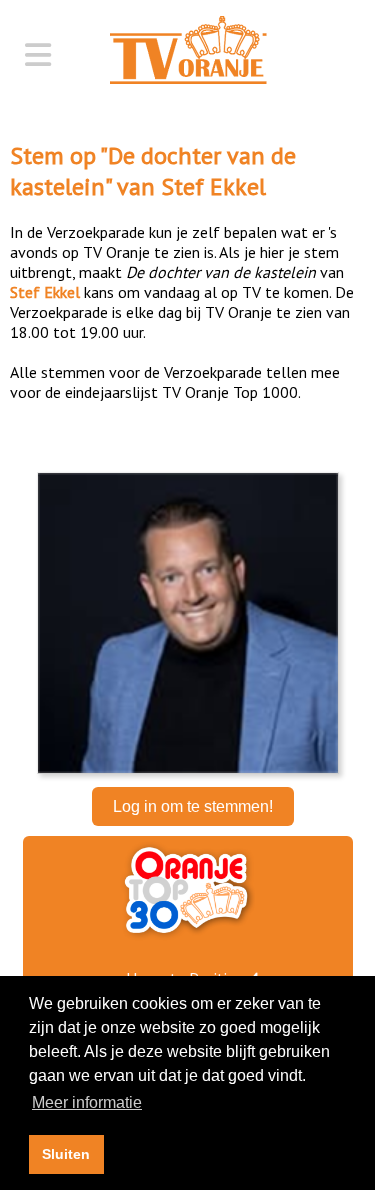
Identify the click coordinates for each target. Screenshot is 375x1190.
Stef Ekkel (213, 186)
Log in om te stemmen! (193, 806)
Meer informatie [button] (87, 1102)
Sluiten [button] (66, 1154)
